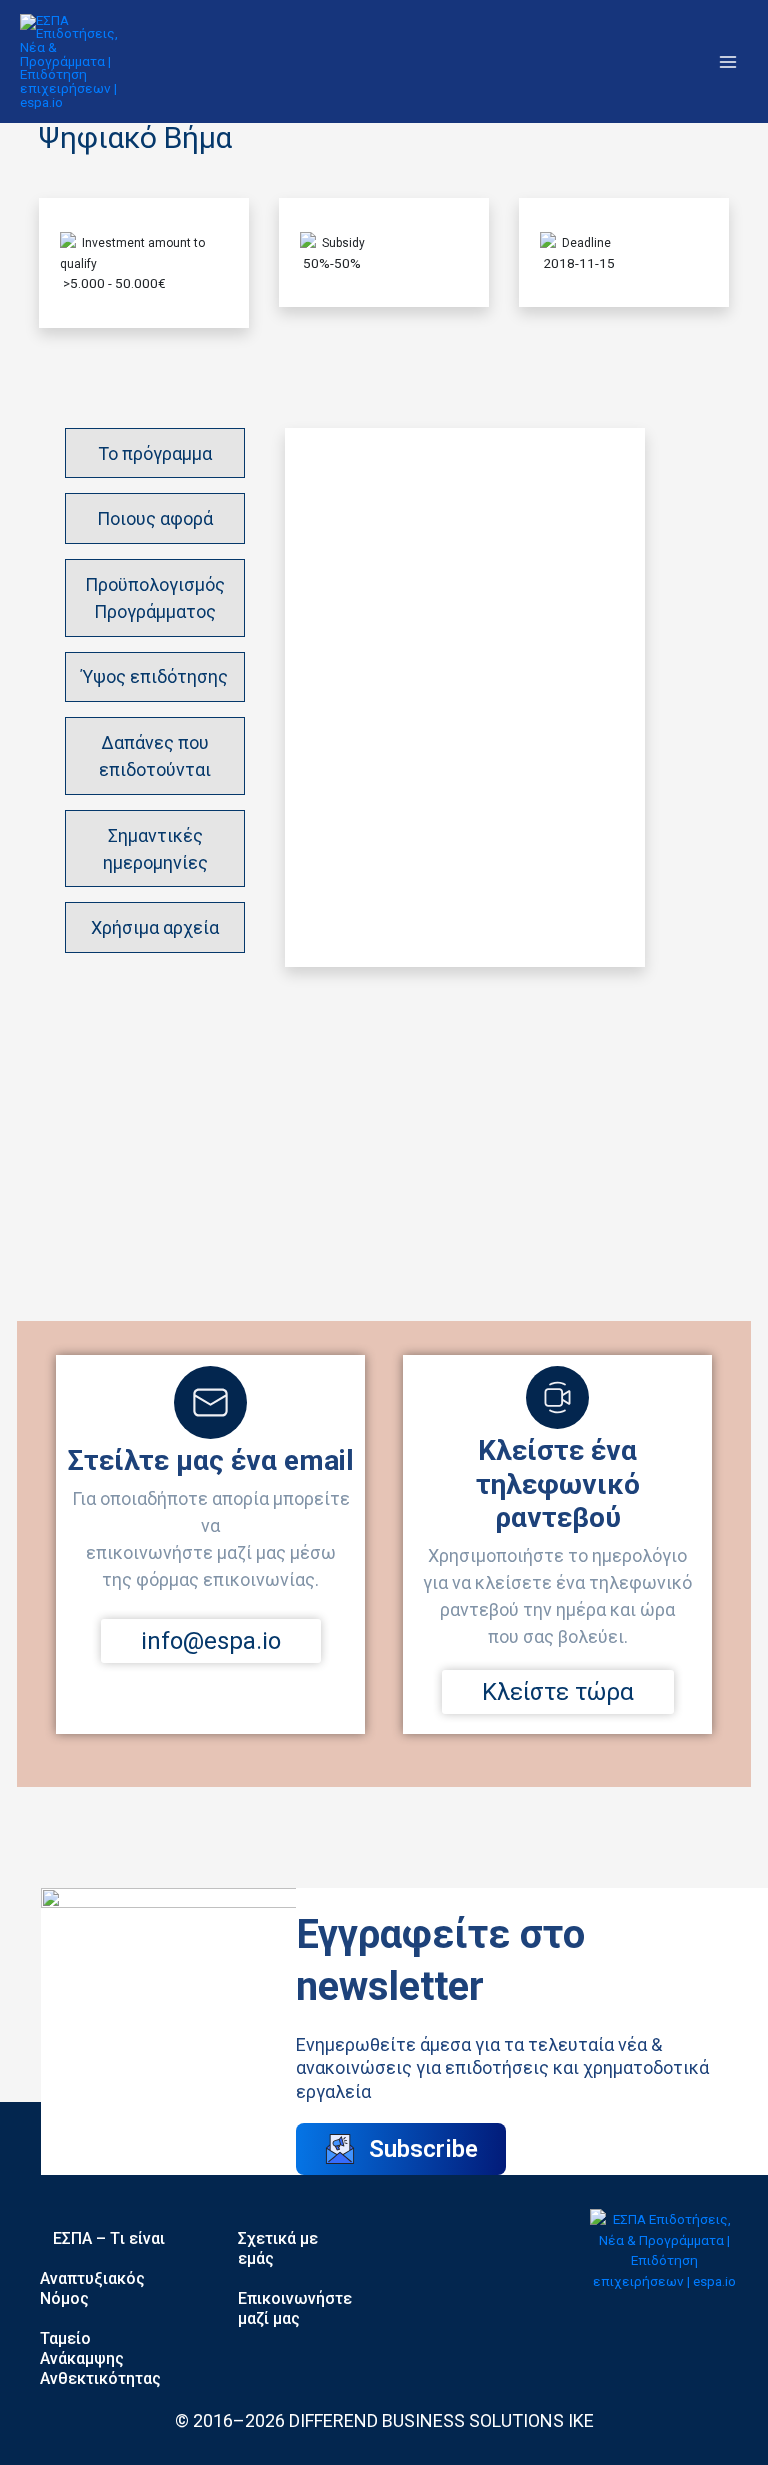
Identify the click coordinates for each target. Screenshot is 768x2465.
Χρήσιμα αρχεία (155, 927)
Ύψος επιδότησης (155, 676)
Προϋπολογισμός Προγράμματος (155, 598)
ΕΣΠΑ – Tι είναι (109, 2238)
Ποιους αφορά (155, 518)
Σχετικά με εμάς (278, 2248)
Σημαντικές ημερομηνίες (155, 849)
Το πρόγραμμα (155, 453)
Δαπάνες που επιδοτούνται (155, 756)
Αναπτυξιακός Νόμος (92, 2288)
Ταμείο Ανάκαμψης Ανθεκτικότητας (100, 2358)
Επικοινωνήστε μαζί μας (295, 2308)
